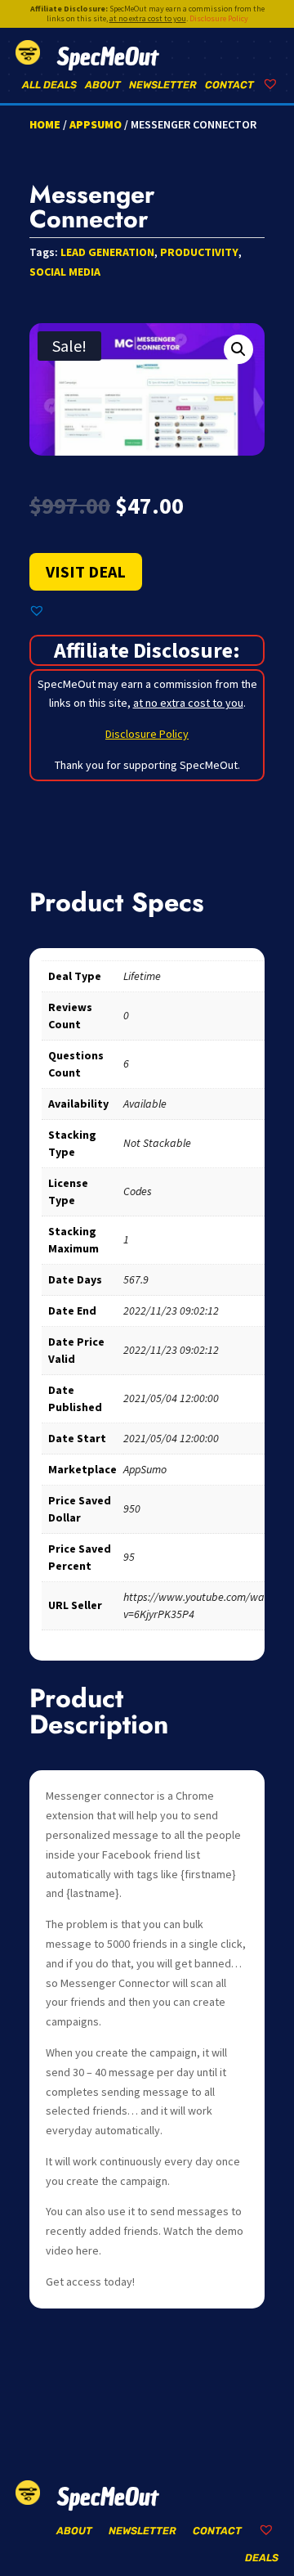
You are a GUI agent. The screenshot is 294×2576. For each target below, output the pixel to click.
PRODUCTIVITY (199, 252)
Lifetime (142, 976)
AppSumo (96, 124)
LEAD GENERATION (107, 252)
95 (129, 1557)
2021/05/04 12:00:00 (171, 1398)
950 (132, 1508)
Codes (138, 1191)
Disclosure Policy (219, 18)
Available (145, 1104)
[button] (238, 349)
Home (45, 124)
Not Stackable (157, 1143)
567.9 (136, 1279)
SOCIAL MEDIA (65, 272)
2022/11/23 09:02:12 (171, 1310)
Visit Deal (86, 571)
